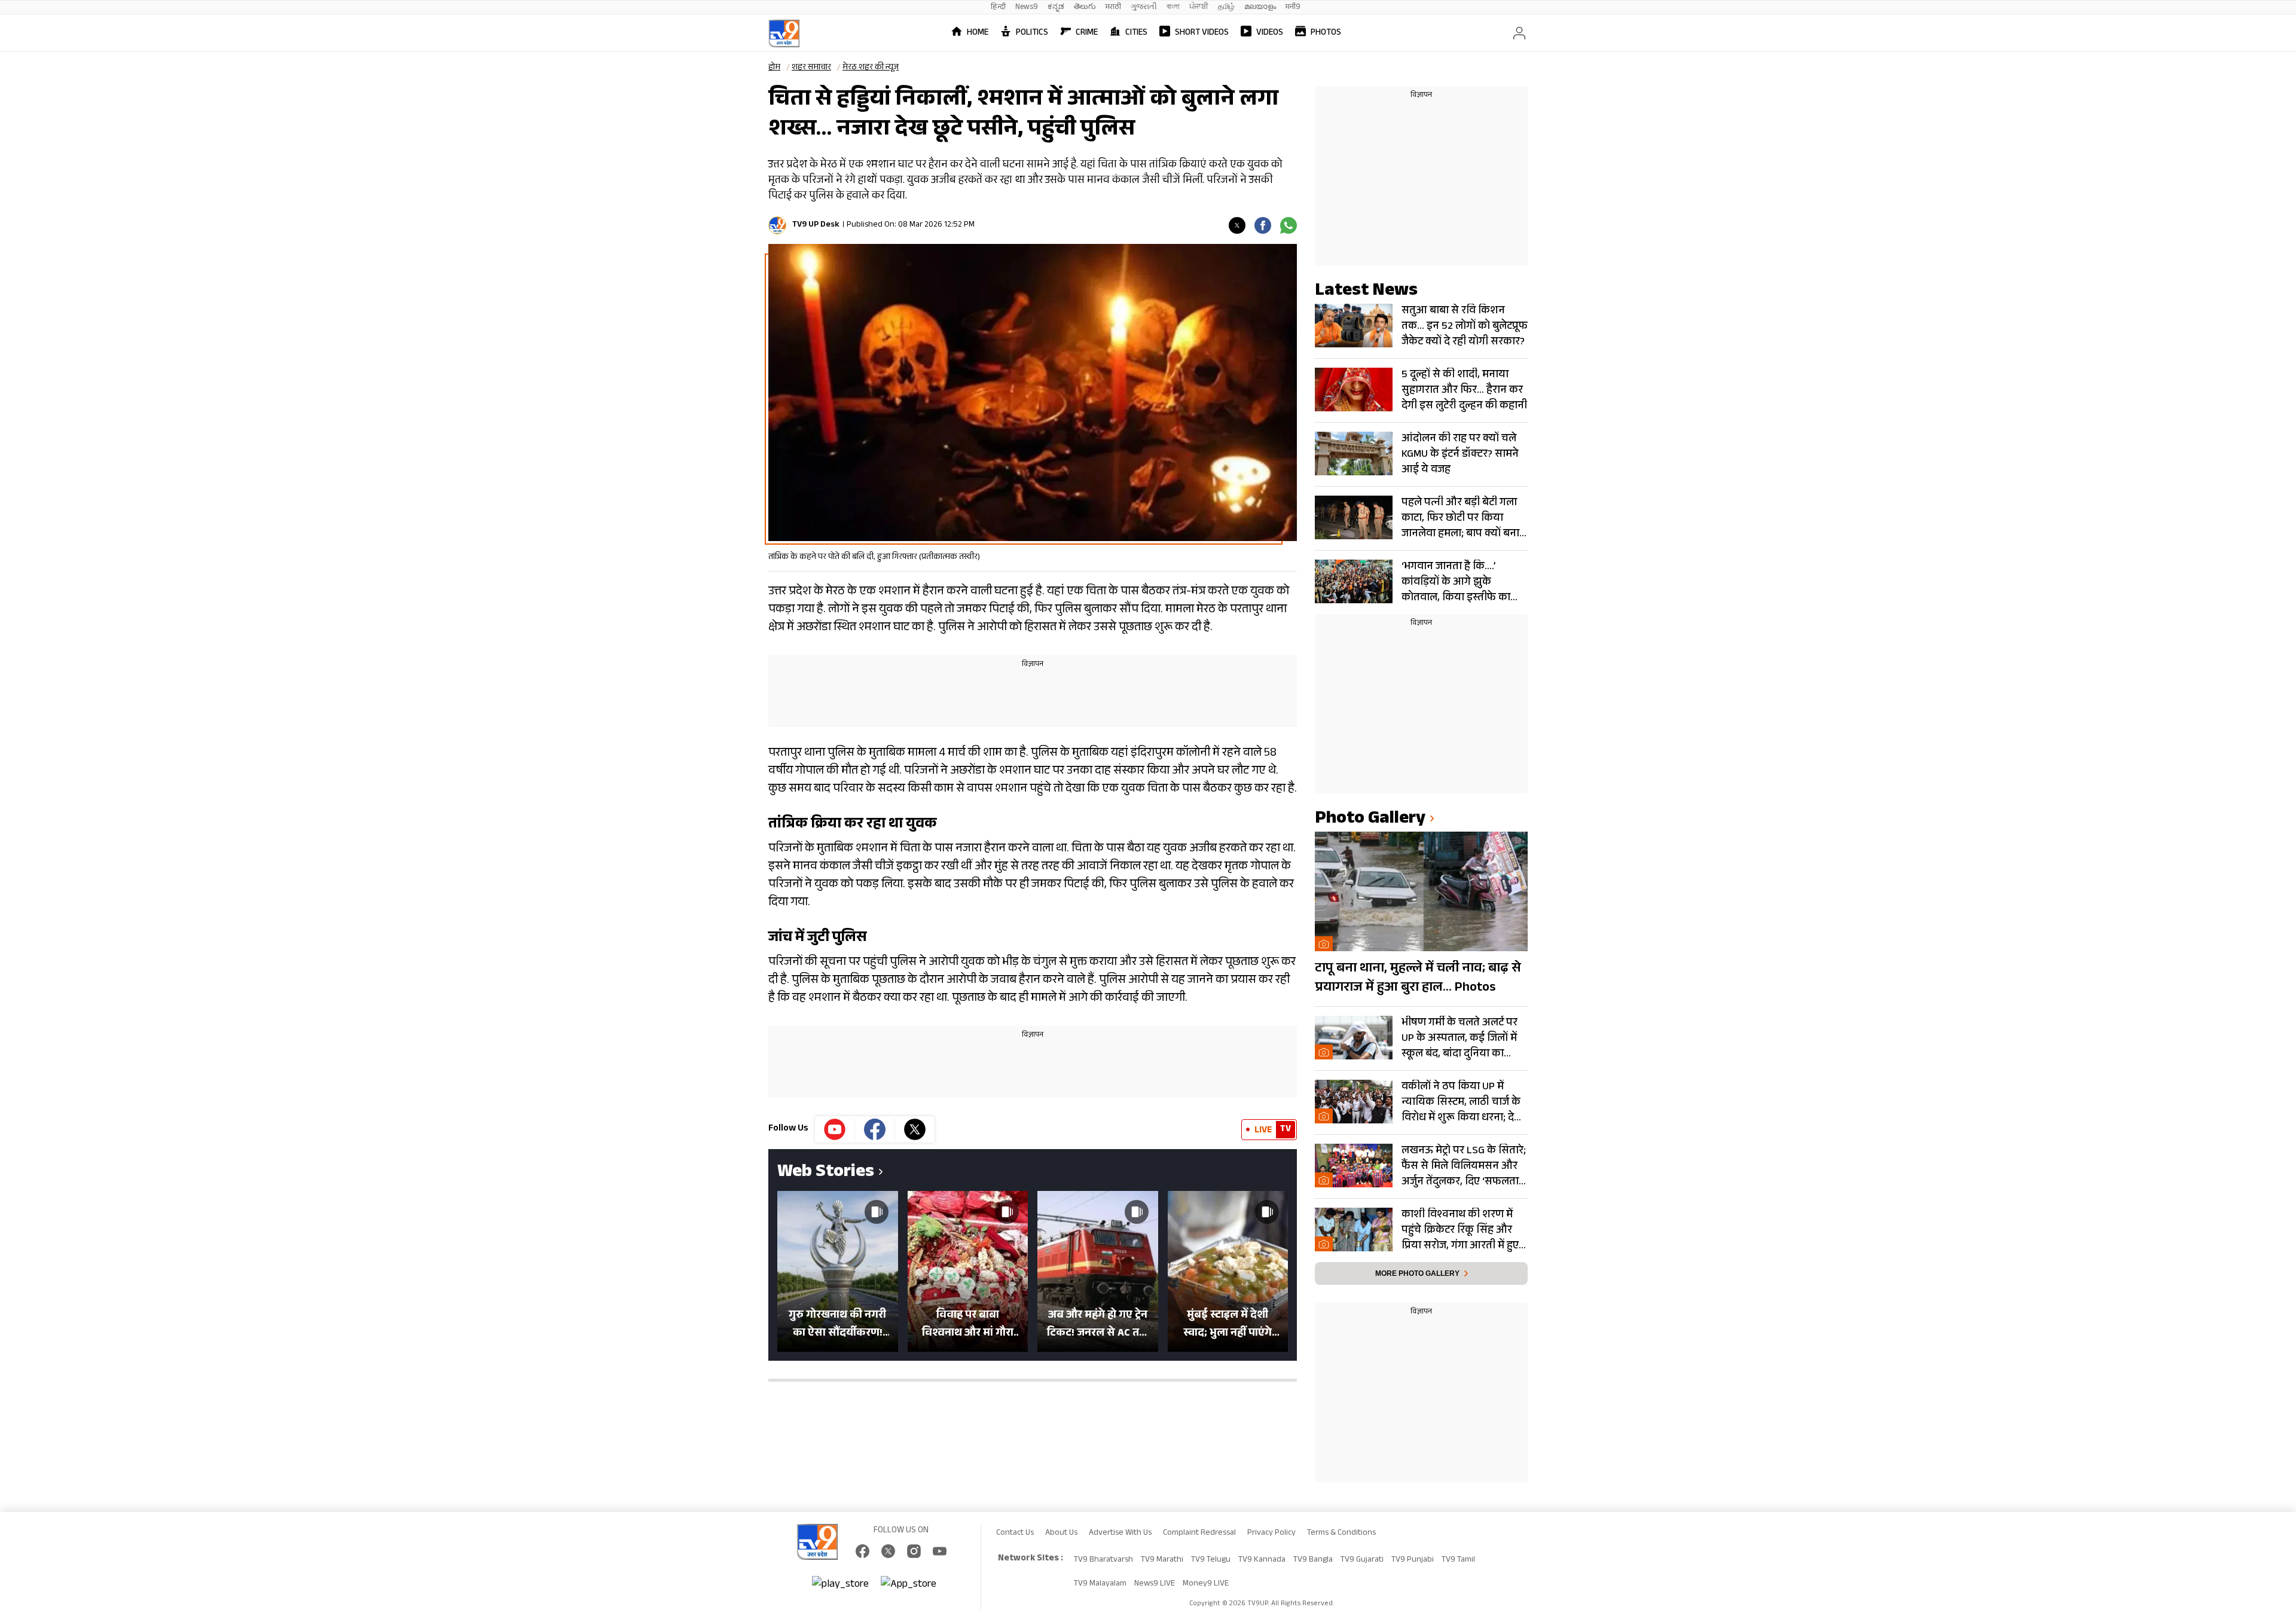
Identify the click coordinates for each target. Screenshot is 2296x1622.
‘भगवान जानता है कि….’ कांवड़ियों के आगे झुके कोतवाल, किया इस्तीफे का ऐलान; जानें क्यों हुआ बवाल (1456, 582)
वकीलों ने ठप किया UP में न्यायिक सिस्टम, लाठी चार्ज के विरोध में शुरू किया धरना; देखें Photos (1462, 1102)
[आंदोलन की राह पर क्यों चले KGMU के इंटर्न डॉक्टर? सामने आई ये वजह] (1354, 453)
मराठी (1113, 7)
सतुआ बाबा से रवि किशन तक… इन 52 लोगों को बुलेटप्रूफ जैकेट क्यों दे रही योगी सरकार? (1465, 326)
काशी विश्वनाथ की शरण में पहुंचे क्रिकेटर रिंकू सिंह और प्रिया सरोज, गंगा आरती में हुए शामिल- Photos (1460, 1230)
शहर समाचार (811, 68)
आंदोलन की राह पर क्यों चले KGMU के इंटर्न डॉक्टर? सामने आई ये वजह (1460, 454)
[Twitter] (1237, 225)
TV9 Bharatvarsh (1103, 1560)
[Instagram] (914, 1551)
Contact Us (1015, 1534)
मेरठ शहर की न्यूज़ (871, 68)
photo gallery (1370, 820)
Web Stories (826, 1173)
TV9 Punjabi (1413, 1560)
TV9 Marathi (1162, 1560)
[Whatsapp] (1289, 225)
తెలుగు (1085, 7)
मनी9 (1293, 7)
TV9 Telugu (1211, 1560)
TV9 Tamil (1458, 1560)
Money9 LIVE (1206, 1584)
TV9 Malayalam (1100, 1584)
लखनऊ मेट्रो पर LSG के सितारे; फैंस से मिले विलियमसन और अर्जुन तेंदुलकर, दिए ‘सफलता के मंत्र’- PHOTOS (1464, 1166)
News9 (1027, 7)
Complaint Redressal (1199, 1534)
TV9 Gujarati (1362, 1560)
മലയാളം (1260, 7)
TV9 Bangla (1313, 1560)
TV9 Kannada (1262, 1560)
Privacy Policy (1271, 1534)
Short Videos (1202, 33)
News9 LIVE (1155, 1584)
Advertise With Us (1120, 1534)
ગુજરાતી (1144, 7)
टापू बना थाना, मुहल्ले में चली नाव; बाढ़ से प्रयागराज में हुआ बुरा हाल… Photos (1418, 979)
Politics (1032, 33)
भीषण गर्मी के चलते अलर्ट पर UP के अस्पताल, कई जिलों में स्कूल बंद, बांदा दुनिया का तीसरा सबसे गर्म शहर (1460, 1038)
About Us (1061, 1534)
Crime (1087, 33)
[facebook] (1263, 225)
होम (774, 68)
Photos (1326, 33)
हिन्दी (998, 7)
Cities (1136, 33)
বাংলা (1173, 7)
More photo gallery (1417, 1273)
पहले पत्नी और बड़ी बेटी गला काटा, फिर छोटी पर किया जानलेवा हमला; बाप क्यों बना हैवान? (1460, 518)
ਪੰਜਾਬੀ (1199, 7)
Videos (1270, 33)
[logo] (784, 33)
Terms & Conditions (1341, 1534)
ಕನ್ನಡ (1056, 7)
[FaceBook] (862, 1551)
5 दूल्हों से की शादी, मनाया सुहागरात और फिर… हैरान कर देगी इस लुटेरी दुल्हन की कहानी (1464, 390)
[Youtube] (835, 1129)
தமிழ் (1226, 7)
